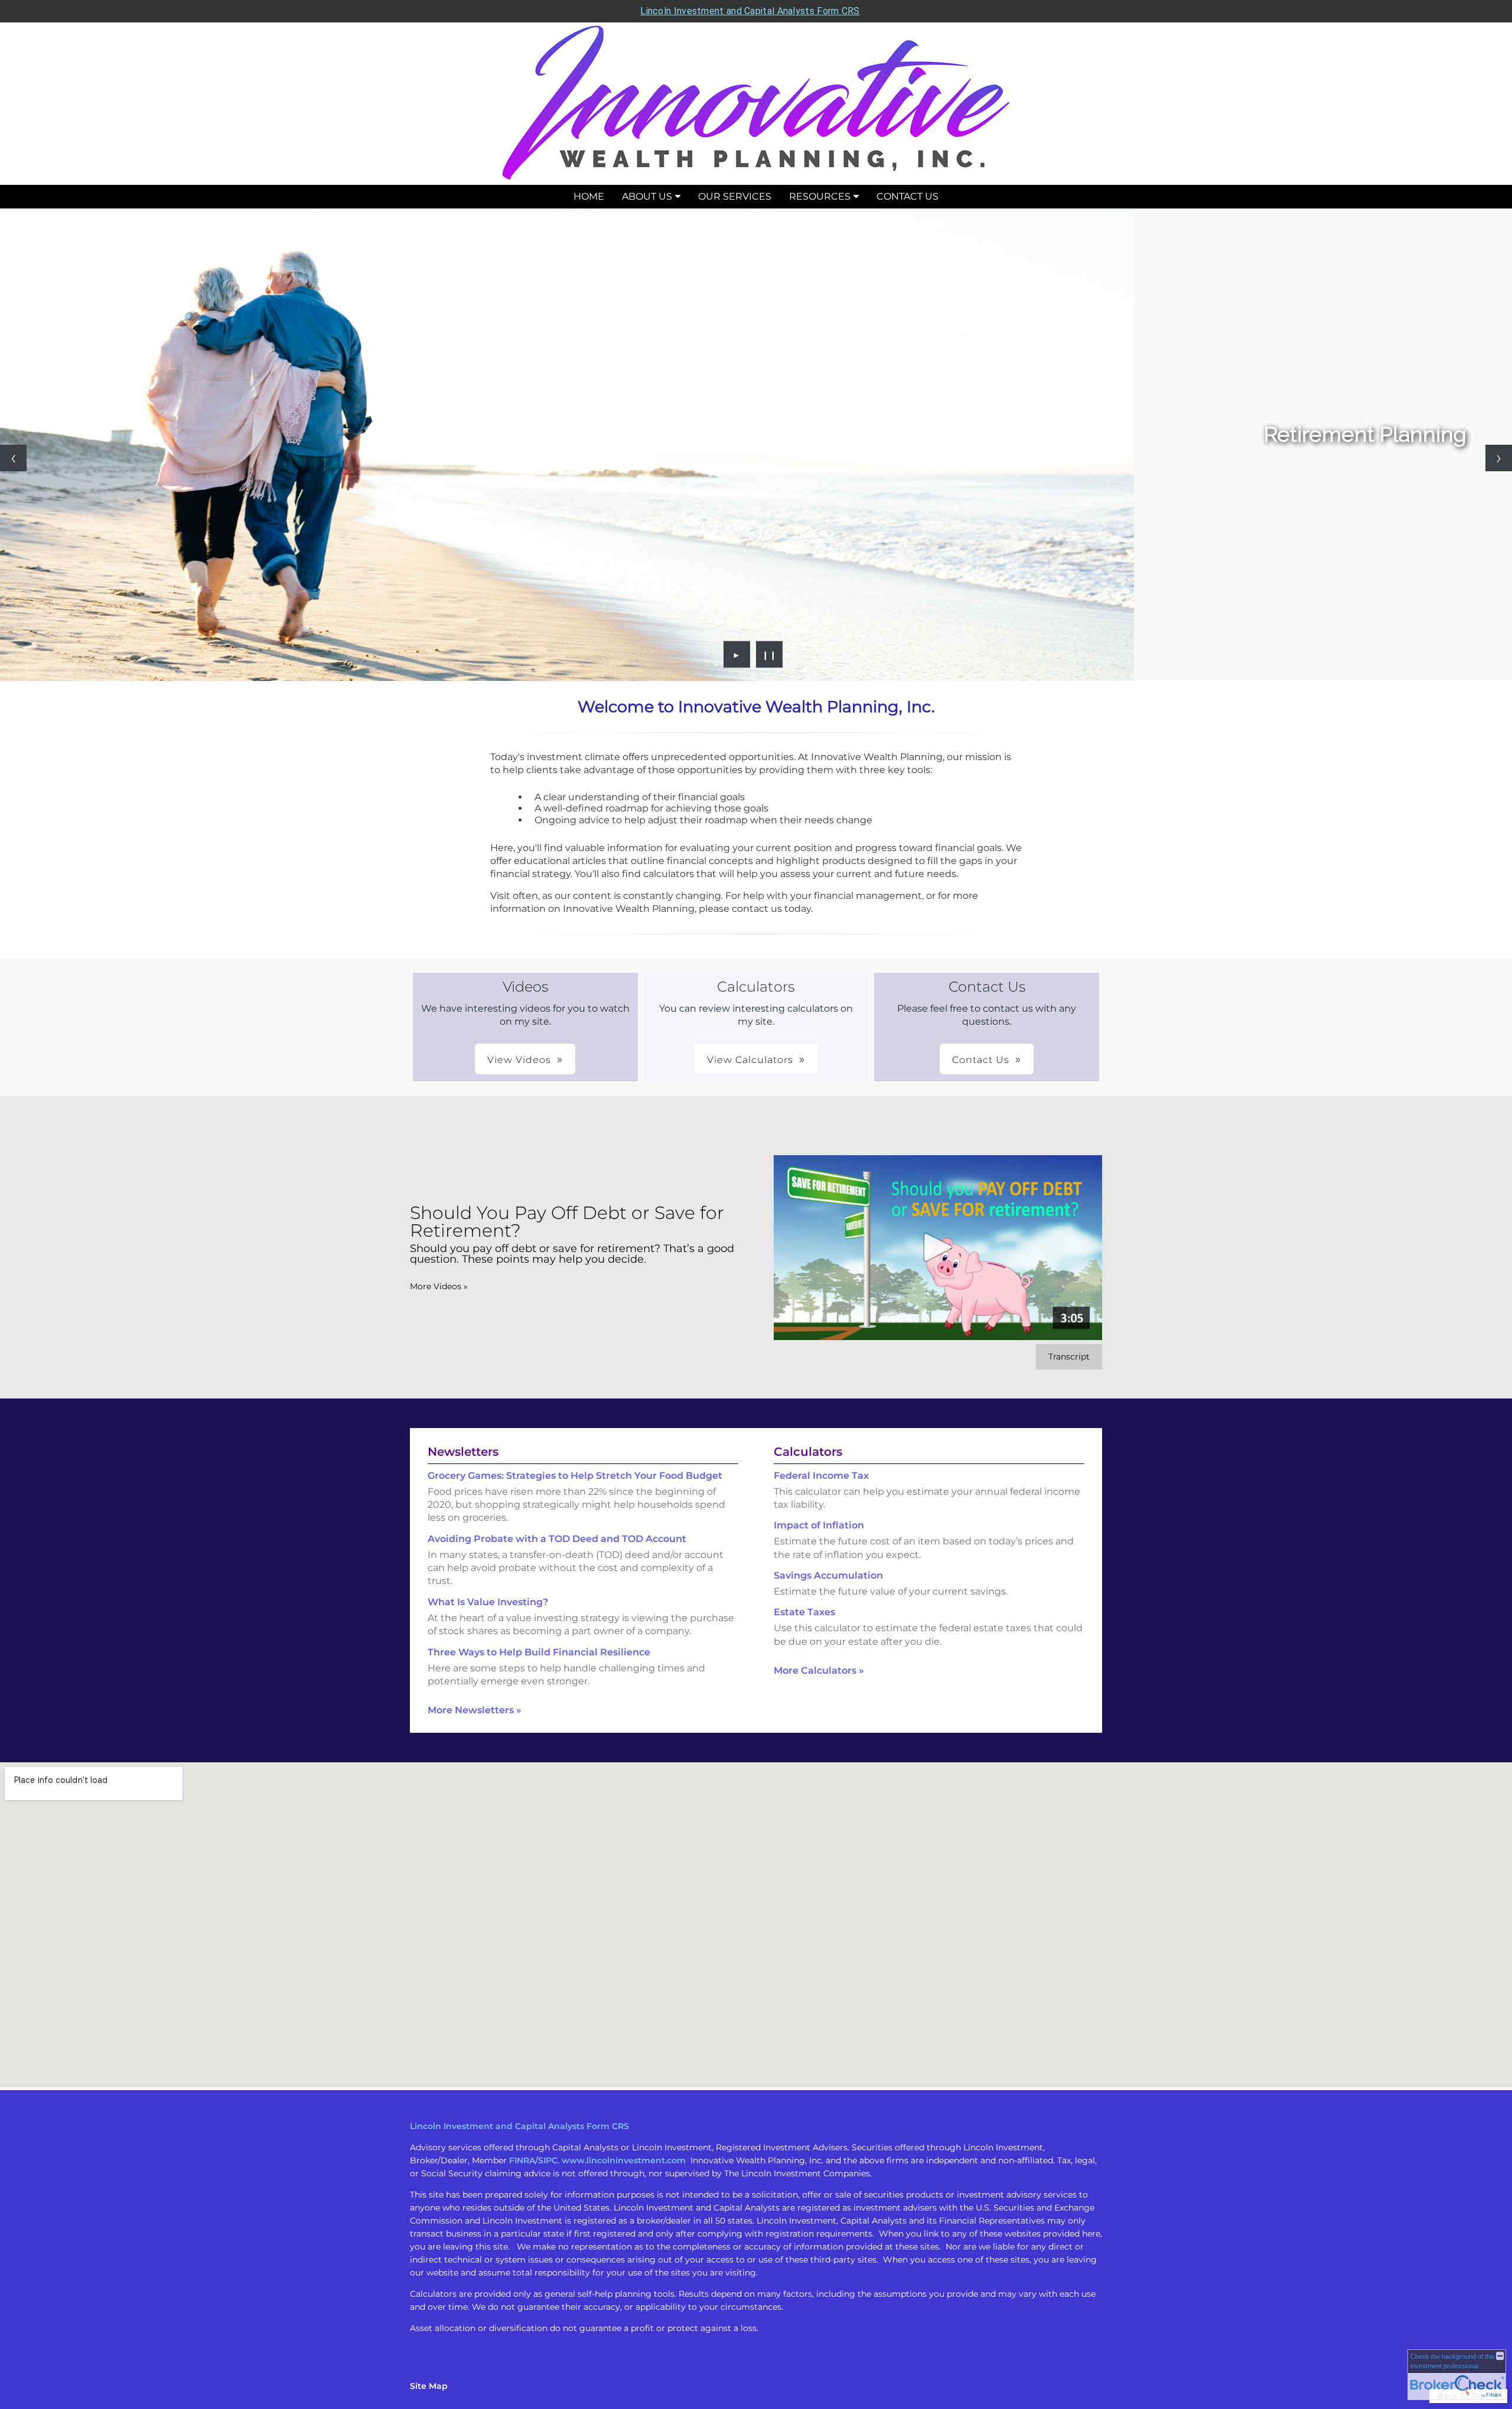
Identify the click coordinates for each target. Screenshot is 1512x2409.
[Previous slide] (13, 458)
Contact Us (907, 196)
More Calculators (819, 1670)
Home (589, 196)
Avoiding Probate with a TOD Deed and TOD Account (557, 1539)
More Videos (439, 1286)
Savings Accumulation (828, 1575)
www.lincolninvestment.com (624, 2160)
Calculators (808, 1452)
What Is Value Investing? (488, 1602)
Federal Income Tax (821, 1476)
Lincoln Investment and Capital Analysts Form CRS (750, 11)
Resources (820, 196)
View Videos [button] (519, 1060)
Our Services (735, 196)
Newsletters (463, 1452)
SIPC (548, 2160)
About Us (647, 196)
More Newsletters (475, 1710)
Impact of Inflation (819, 1525)
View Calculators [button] (750, 1060)
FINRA (522, 2160)
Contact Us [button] (981, 1060)
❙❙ (770, 654)
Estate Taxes (804, 1612)
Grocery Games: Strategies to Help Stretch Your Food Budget (575, 1476)
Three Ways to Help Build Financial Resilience (539, 1652)
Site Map (429, 2386)
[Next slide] (1499, 458)
